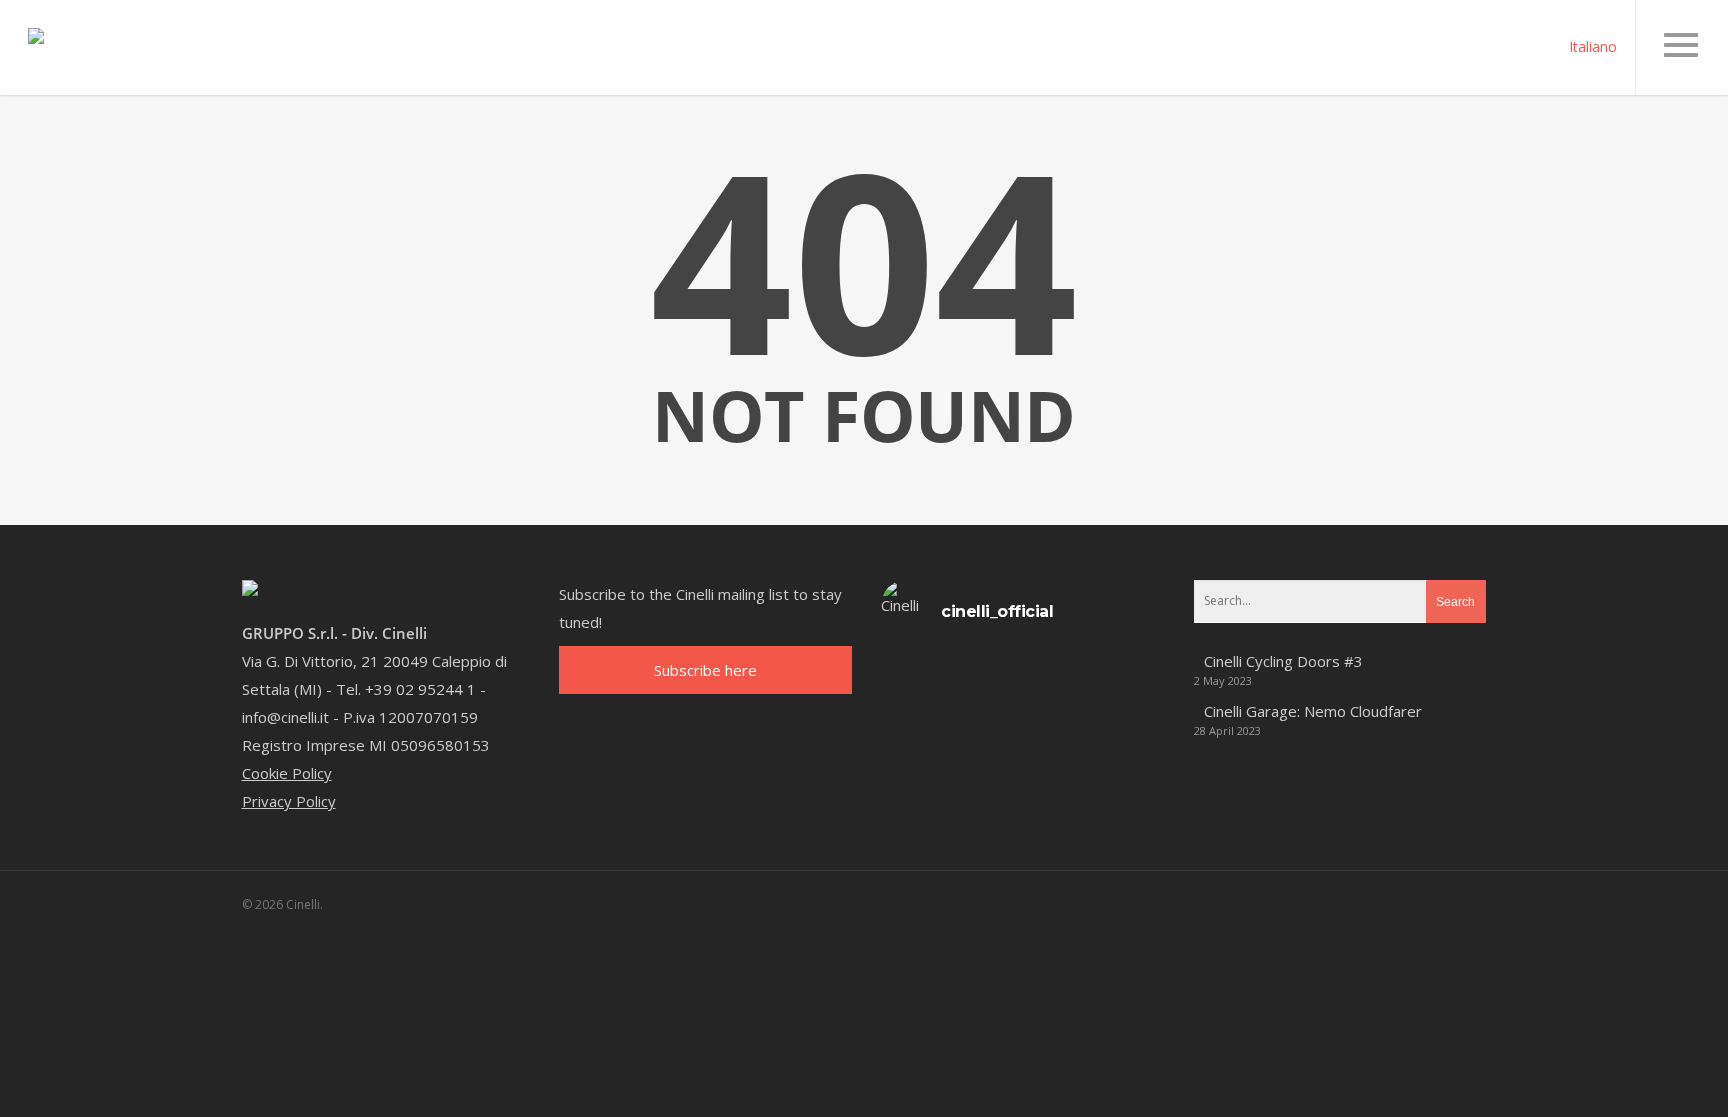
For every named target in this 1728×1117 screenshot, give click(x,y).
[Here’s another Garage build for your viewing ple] (1058, 711)
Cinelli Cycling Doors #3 (1283, 661)
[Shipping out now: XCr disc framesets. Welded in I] (1128, 667)
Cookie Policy (287, 773)
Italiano (1593, 45)
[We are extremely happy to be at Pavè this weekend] (1058, 667)
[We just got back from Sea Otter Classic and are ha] (1128, 711)
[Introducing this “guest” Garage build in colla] (987, 711)
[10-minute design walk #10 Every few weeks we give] (987, 667)
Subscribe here (705, 670)
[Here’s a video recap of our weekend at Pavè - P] (916, 667)
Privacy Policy (289, 801)
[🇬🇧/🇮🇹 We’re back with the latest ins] (916, 711)
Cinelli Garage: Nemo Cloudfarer (1313, 711)
